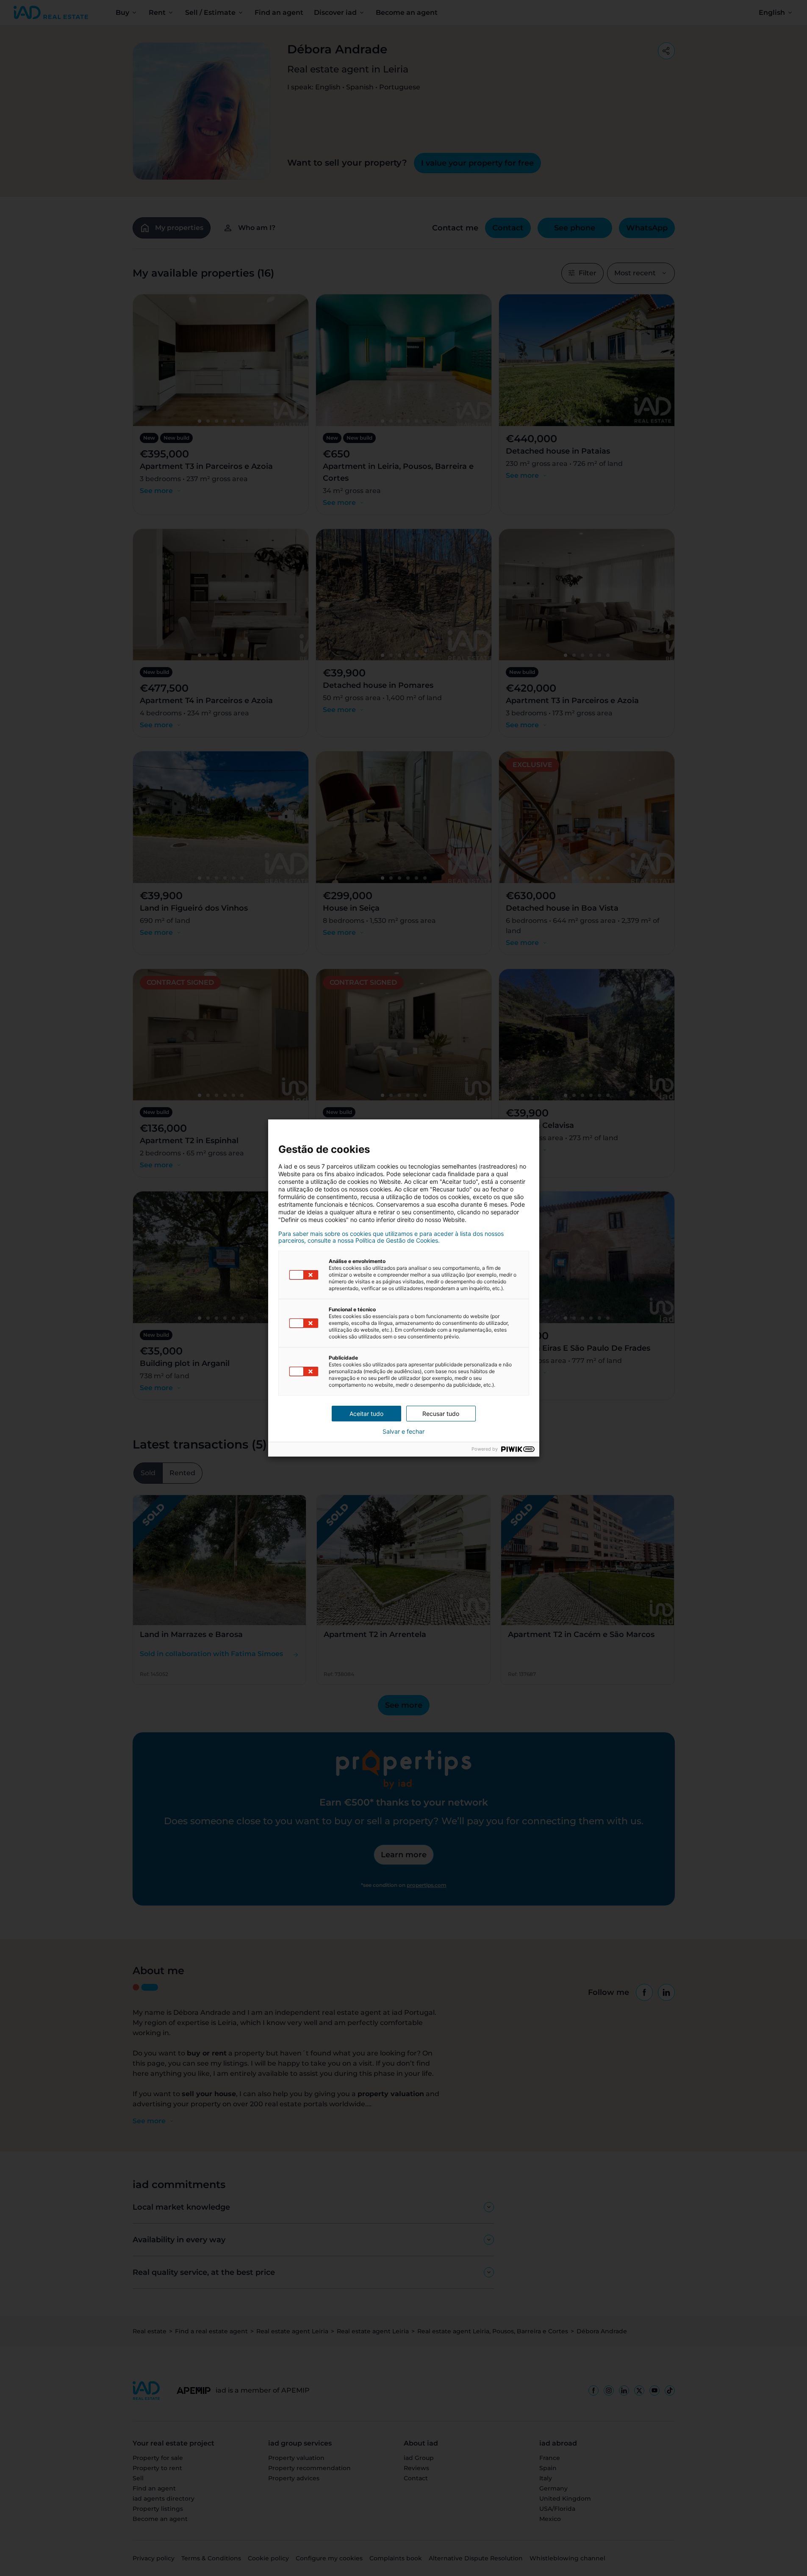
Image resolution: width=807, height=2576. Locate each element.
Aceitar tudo (366, 1414)
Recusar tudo (441, 1414)
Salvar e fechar (403, 1432)
